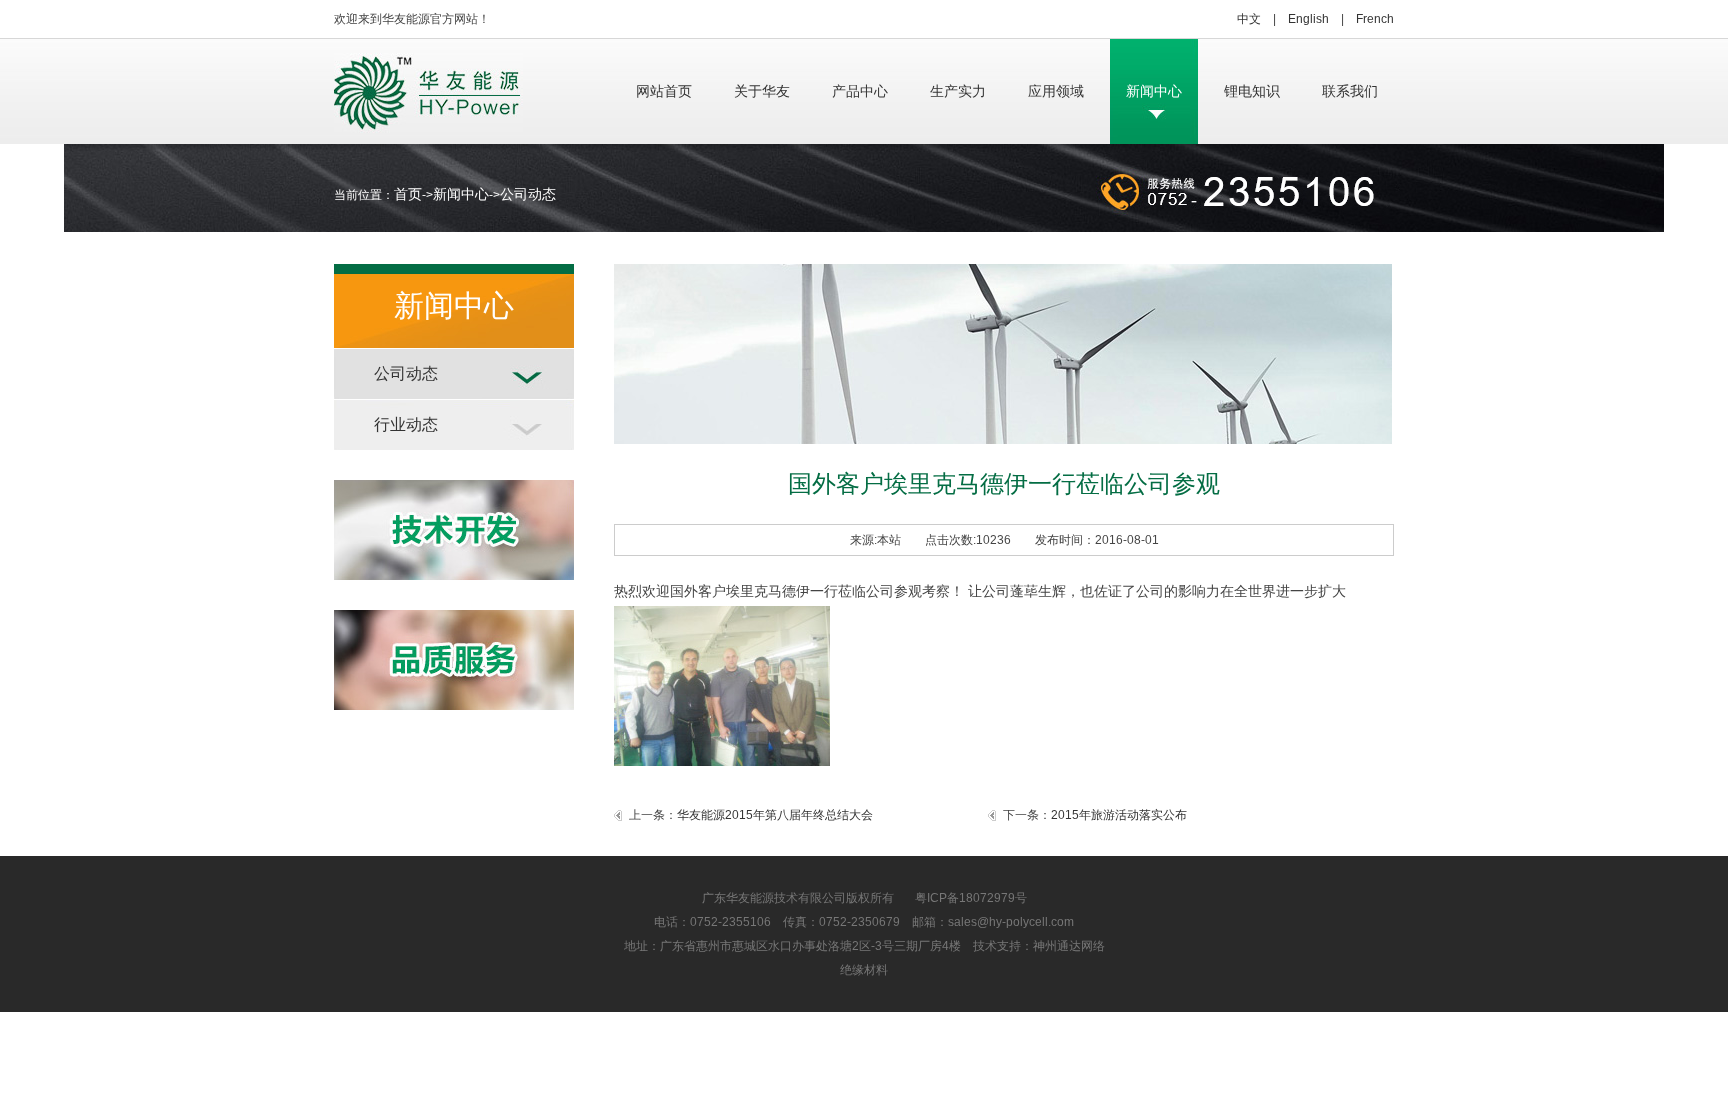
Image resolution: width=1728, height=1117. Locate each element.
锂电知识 (1252, 91)
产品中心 (860, 91)
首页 (408, 194)
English (1308, 19)
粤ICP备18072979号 (960, 898)
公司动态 (528, 194)
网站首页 (664, 91)
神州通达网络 (1069, 946)
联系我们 (1350, 91)
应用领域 (1056, 91)
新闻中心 (1154, 91)
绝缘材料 (864, 970)
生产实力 (958, 91)
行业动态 (406, 424)
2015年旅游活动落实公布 (1119, 815)
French (1375, 19)
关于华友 (762, 91)
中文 (1249, 19)
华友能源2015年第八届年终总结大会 (775, 815)
